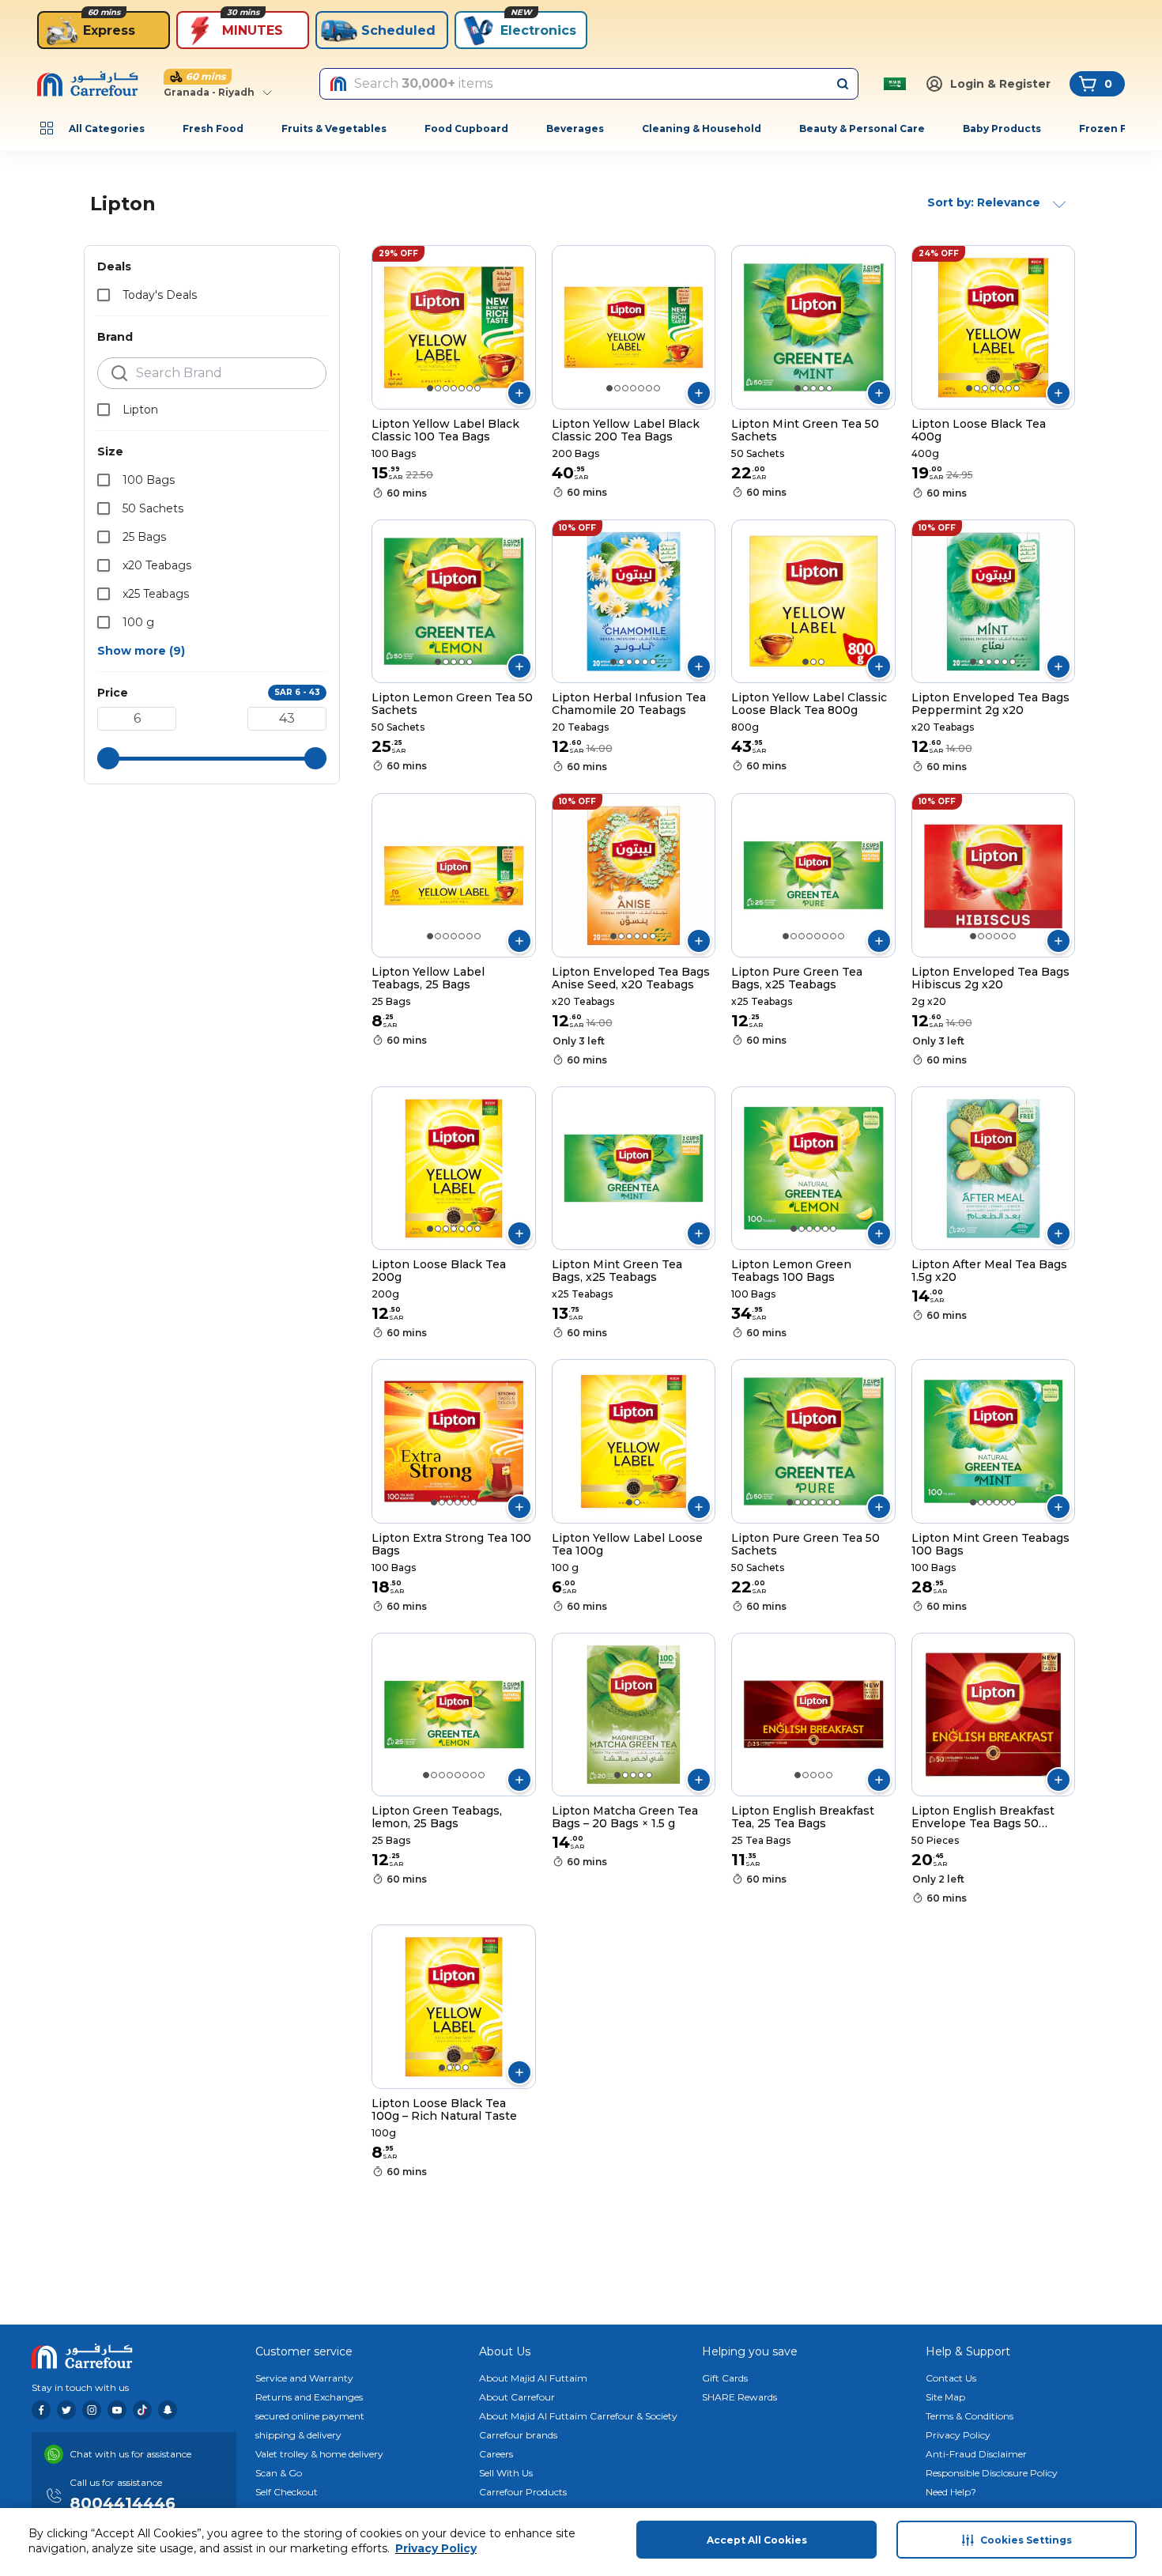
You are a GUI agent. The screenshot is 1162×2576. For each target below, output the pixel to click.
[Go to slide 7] (477, 388)
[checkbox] (104, 295)
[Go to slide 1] (430, 388)
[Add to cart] (519, 393)
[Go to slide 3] (446, 388)
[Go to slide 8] (841, 936)
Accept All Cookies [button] (757, 2540)
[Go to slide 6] (470, 388)
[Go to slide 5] (462, 388)
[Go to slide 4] (454, 388)
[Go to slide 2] (438, 388)
